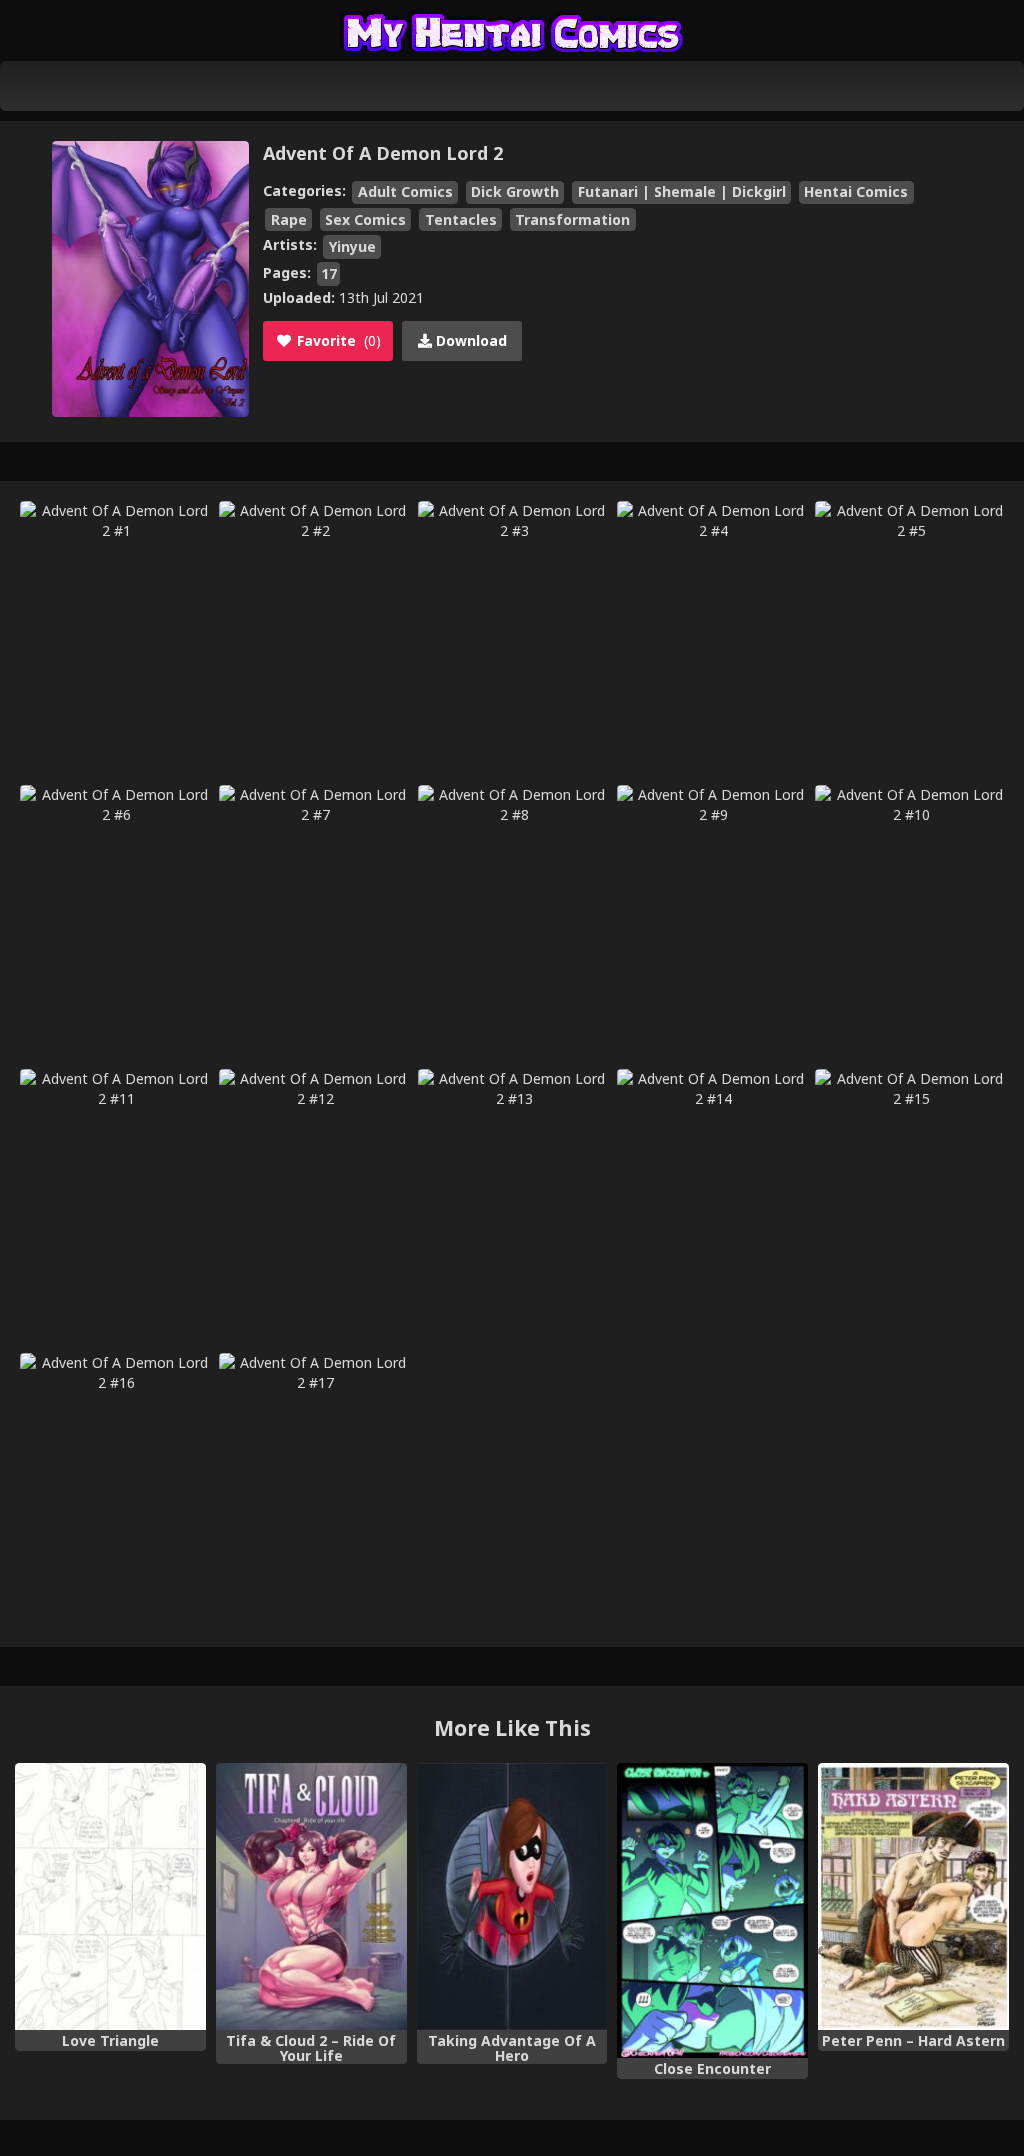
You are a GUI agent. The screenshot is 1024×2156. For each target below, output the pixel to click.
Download (469, 340)
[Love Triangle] (110, 1896)
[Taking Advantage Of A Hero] (512, 1896)
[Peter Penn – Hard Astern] (913, 1896)
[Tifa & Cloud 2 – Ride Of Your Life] (311, 1896)
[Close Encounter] (712, 1910)
